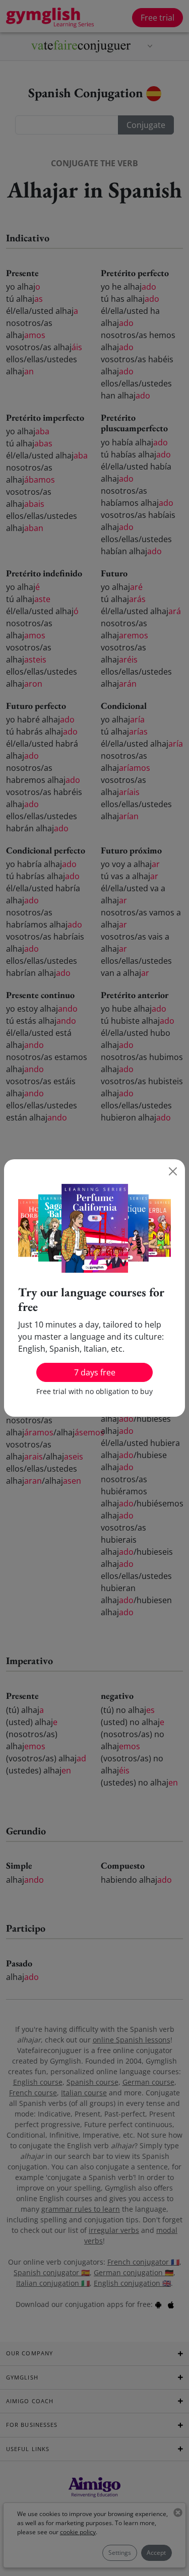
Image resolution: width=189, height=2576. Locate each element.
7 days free (95, 1372)
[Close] (173, 1171)
